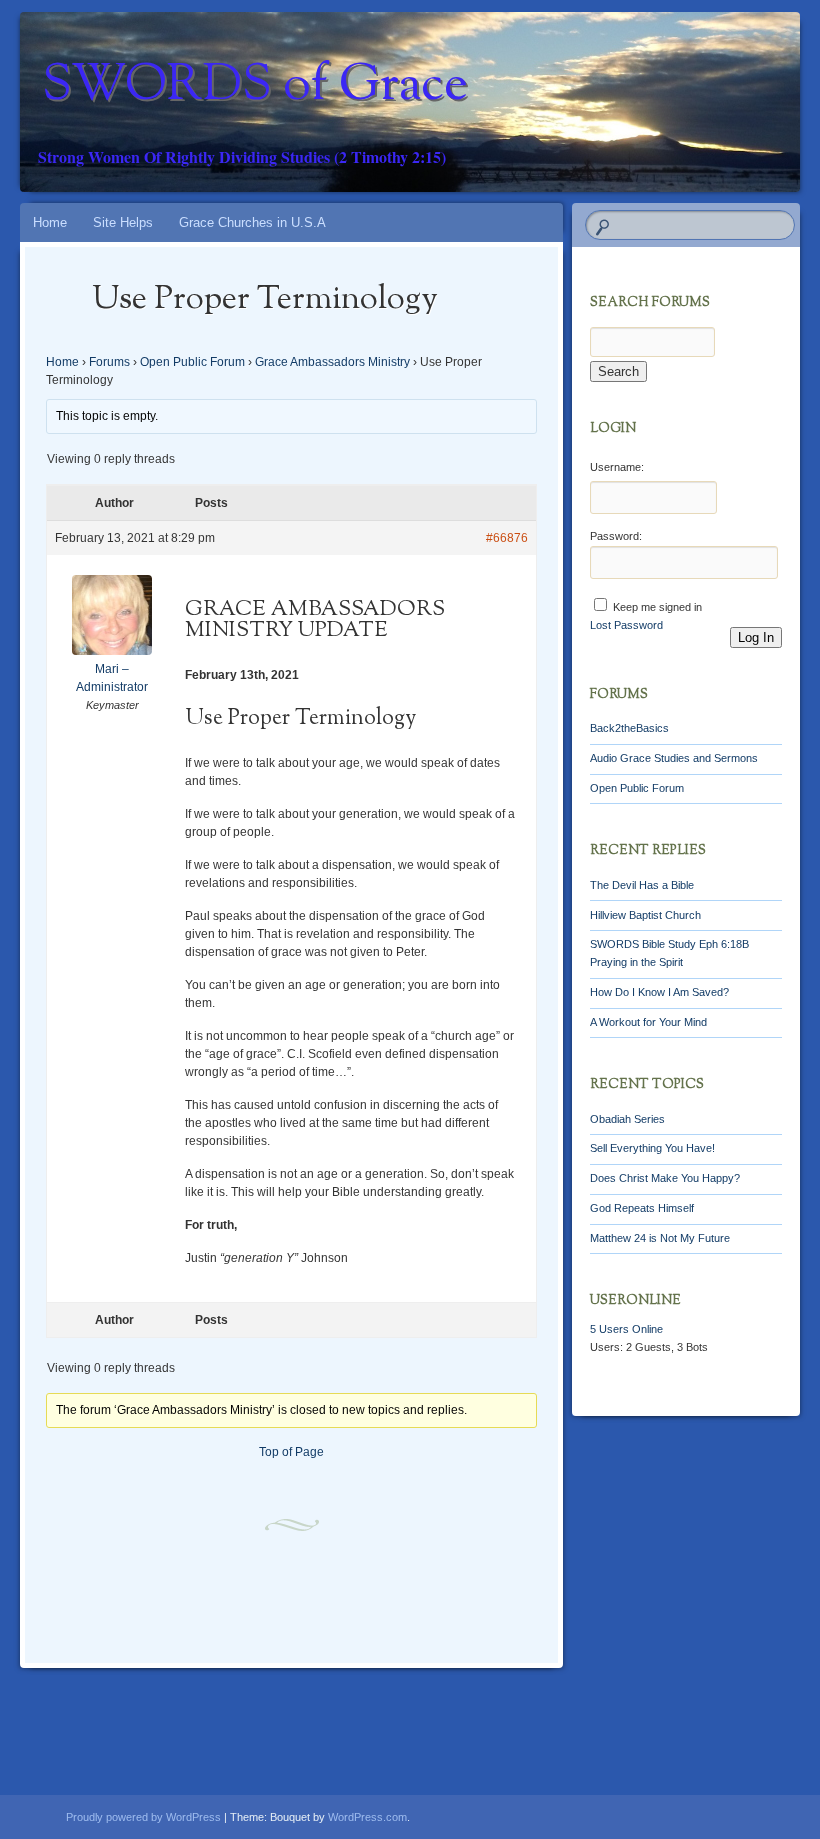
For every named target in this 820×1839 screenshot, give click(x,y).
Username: (617, 467)
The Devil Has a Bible (642, 885)
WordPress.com (367, 1817)
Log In (756, 637)
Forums (109, 362)
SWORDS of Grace (255, 87)
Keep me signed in (657, 607)
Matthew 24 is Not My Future (660, 1238)
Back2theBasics (629, 728)
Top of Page (291, 1452)
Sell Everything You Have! (652, 1148)
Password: (616, 536)
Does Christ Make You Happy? (665, 1178)
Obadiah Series (627, 1119)
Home (50, 222)
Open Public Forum (192, 362)
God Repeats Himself (642, 1208)
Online (626, 1329)
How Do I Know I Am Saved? (659, 992)
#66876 (507, 538)
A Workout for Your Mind (648, 1022)
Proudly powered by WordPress (143, 1817)
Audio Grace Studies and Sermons (674, 758)
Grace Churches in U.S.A (252, 222)
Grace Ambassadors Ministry (332, 362)
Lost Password (626, 625)
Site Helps (123, 222)
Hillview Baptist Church (645, 915)
